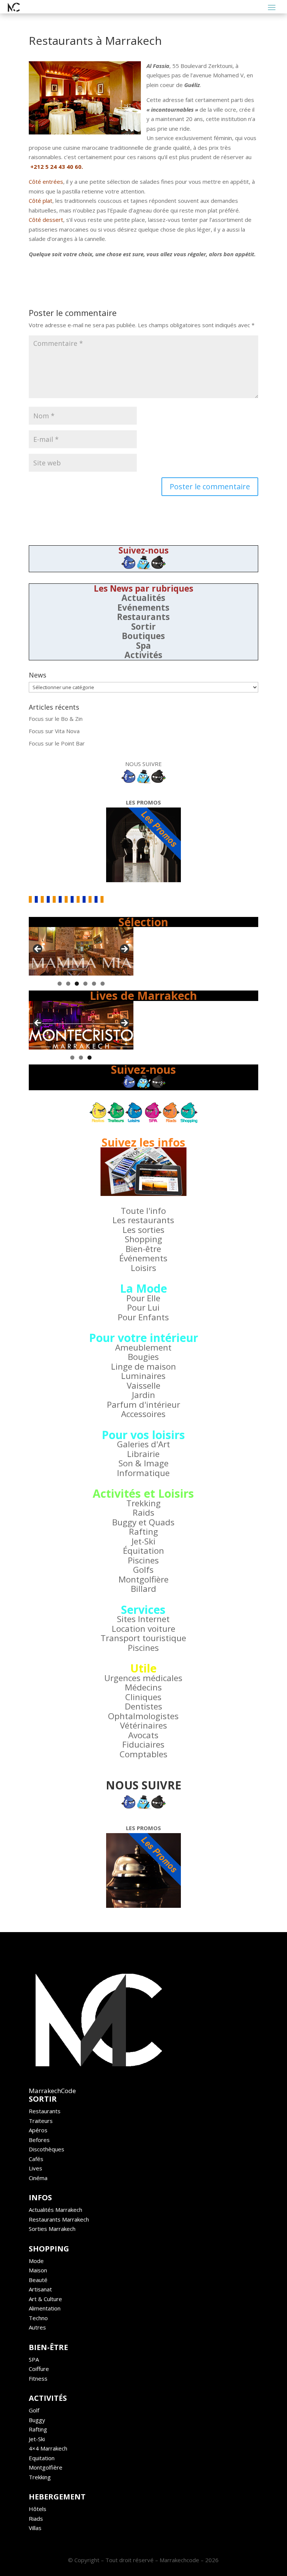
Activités (143, 655)
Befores (39, 2140)
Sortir (143, 627)
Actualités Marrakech (55, 2210)
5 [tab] (94, 984)
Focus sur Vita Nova (54, 731)
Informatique (143, 1473)
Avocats (143, 1735)
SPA (34, 2359)
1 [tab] (60, 984)
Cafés (36, 2159)
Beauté (38, 2280)
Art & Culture (45, 2299)
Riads (36, 2518)
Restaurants (143, 617)
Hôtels (38, 2509)
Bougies (143, 1357)
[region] (81, 951)
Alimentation (45, 2308)
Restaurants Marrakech (59, 2219)
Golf (34, 2410)
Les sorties (143, 1230)
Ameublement (143, 1347)
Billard (143, 1589)
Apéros (38, 2130)
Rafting (143, 1532)
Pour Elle (143, 1298)
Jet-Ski (143, 1541)
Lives (36, 2168)
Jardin (143, 1395)
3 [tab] (77, 984)
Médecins (143, 1687)
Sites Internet (143, 1619)
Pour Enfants (143, 1317)
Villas (35, 2528)
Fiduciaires (143, 1744)
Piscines (143, 1560)
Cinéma (38, 2178)
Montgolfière (143, 1579)
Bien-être (143, 1249)
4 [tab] (85, 984)
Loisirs (143, 1268)
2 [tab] (68, 984)
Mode (36, 2261)
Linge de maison (143, 1366)
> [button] (124, 949)
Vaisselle (143, 1385)
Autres (37, 2327)
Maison (38, 2270)
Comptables (143, 1754)
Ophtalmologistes (143, 1716)
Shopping (143, 1239)
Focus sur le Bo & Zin (56, 719)
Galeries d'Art (143, 1444)
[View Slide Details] (81, 951)
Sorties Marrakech (52, 2229)
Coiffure (39, 2369)
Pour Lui (143, 1307)
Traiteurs (41, 2121)
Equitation (42, 2458)
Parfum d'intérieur (143, 1405)
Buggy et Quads (143, 1522)
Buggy (37, 2420)
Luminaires (143, 1376)
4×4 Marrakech (48, 2448)
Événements (143, 1258)
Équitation (143, 1551)
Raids (143, 1512)
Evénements (143, 607)
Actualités (143, 598)
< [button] (38, 949)
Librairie (143, 1454)
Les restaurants (143, 1220)
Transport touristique (143, 1638)
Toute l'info (143, 1211)
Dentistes (143, 1706)
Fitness (38, 2378)
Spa (143, 646)
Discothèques (47, 2149)
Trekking (143, 1503)
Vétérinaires (143, 1725)
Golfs (143, 1570)
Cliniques (143, 1697)
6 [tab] (103, 984)
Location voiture (143, 1629)
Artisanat (40, 2289)
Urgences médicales (143, 1678)
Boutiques (143, 636)
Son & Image (143, 1463)
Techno (38, 2318)
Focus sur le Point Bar (57, 743)
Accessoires (143, 1414)
